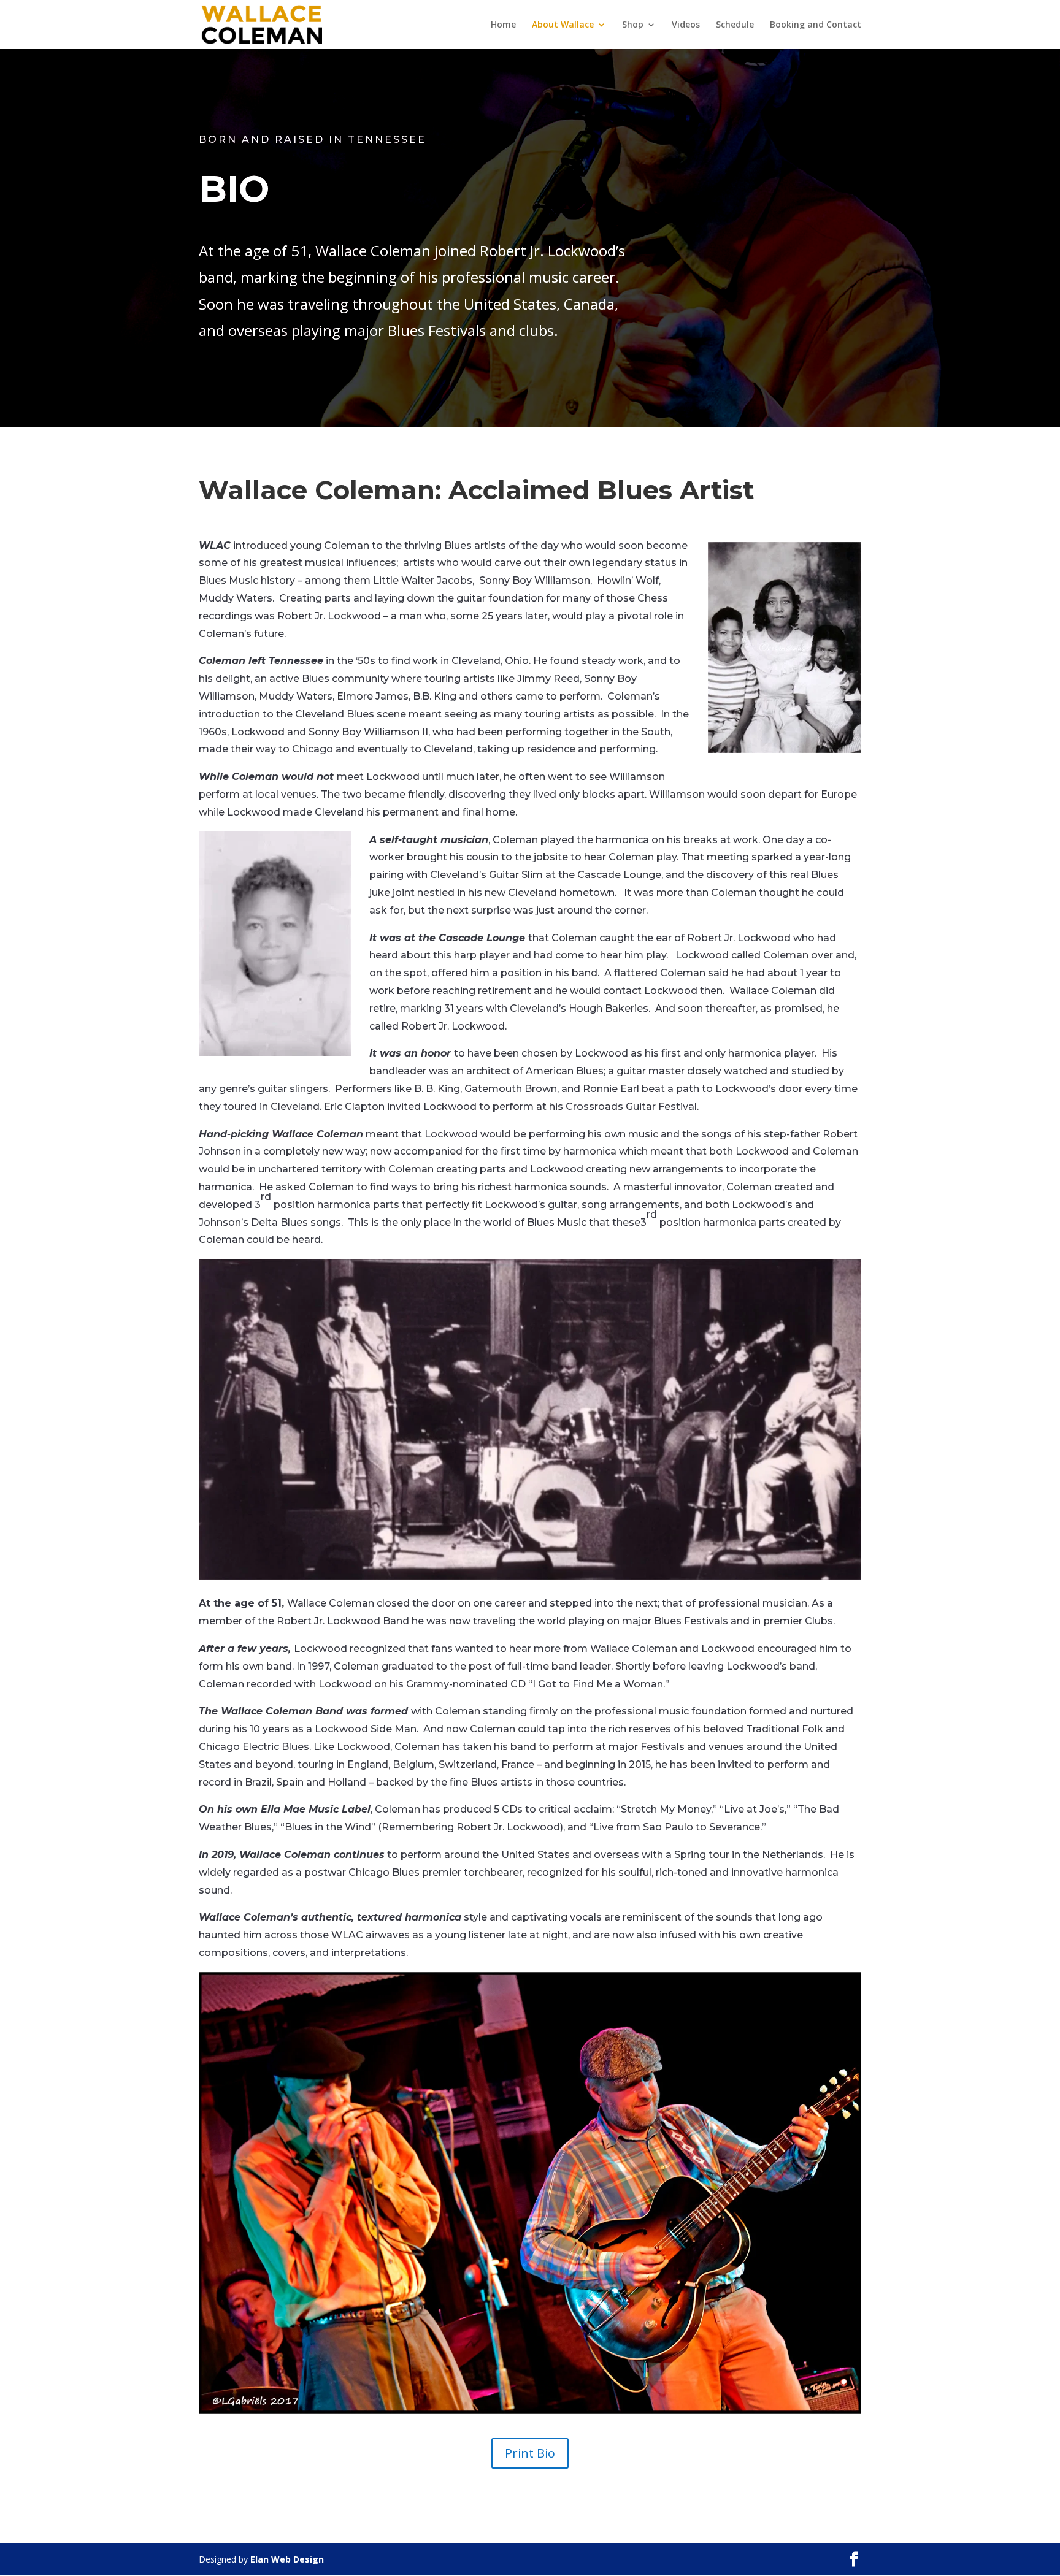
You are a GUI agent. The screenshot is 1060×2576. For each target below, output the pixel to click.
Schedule (735, 25)
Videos (686, 25)
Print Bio (530, 2453)
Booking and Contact (816, 25)
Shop (633, 25)
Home (503, 25)
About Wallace (563, 25)
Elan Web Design (287, 2559)
